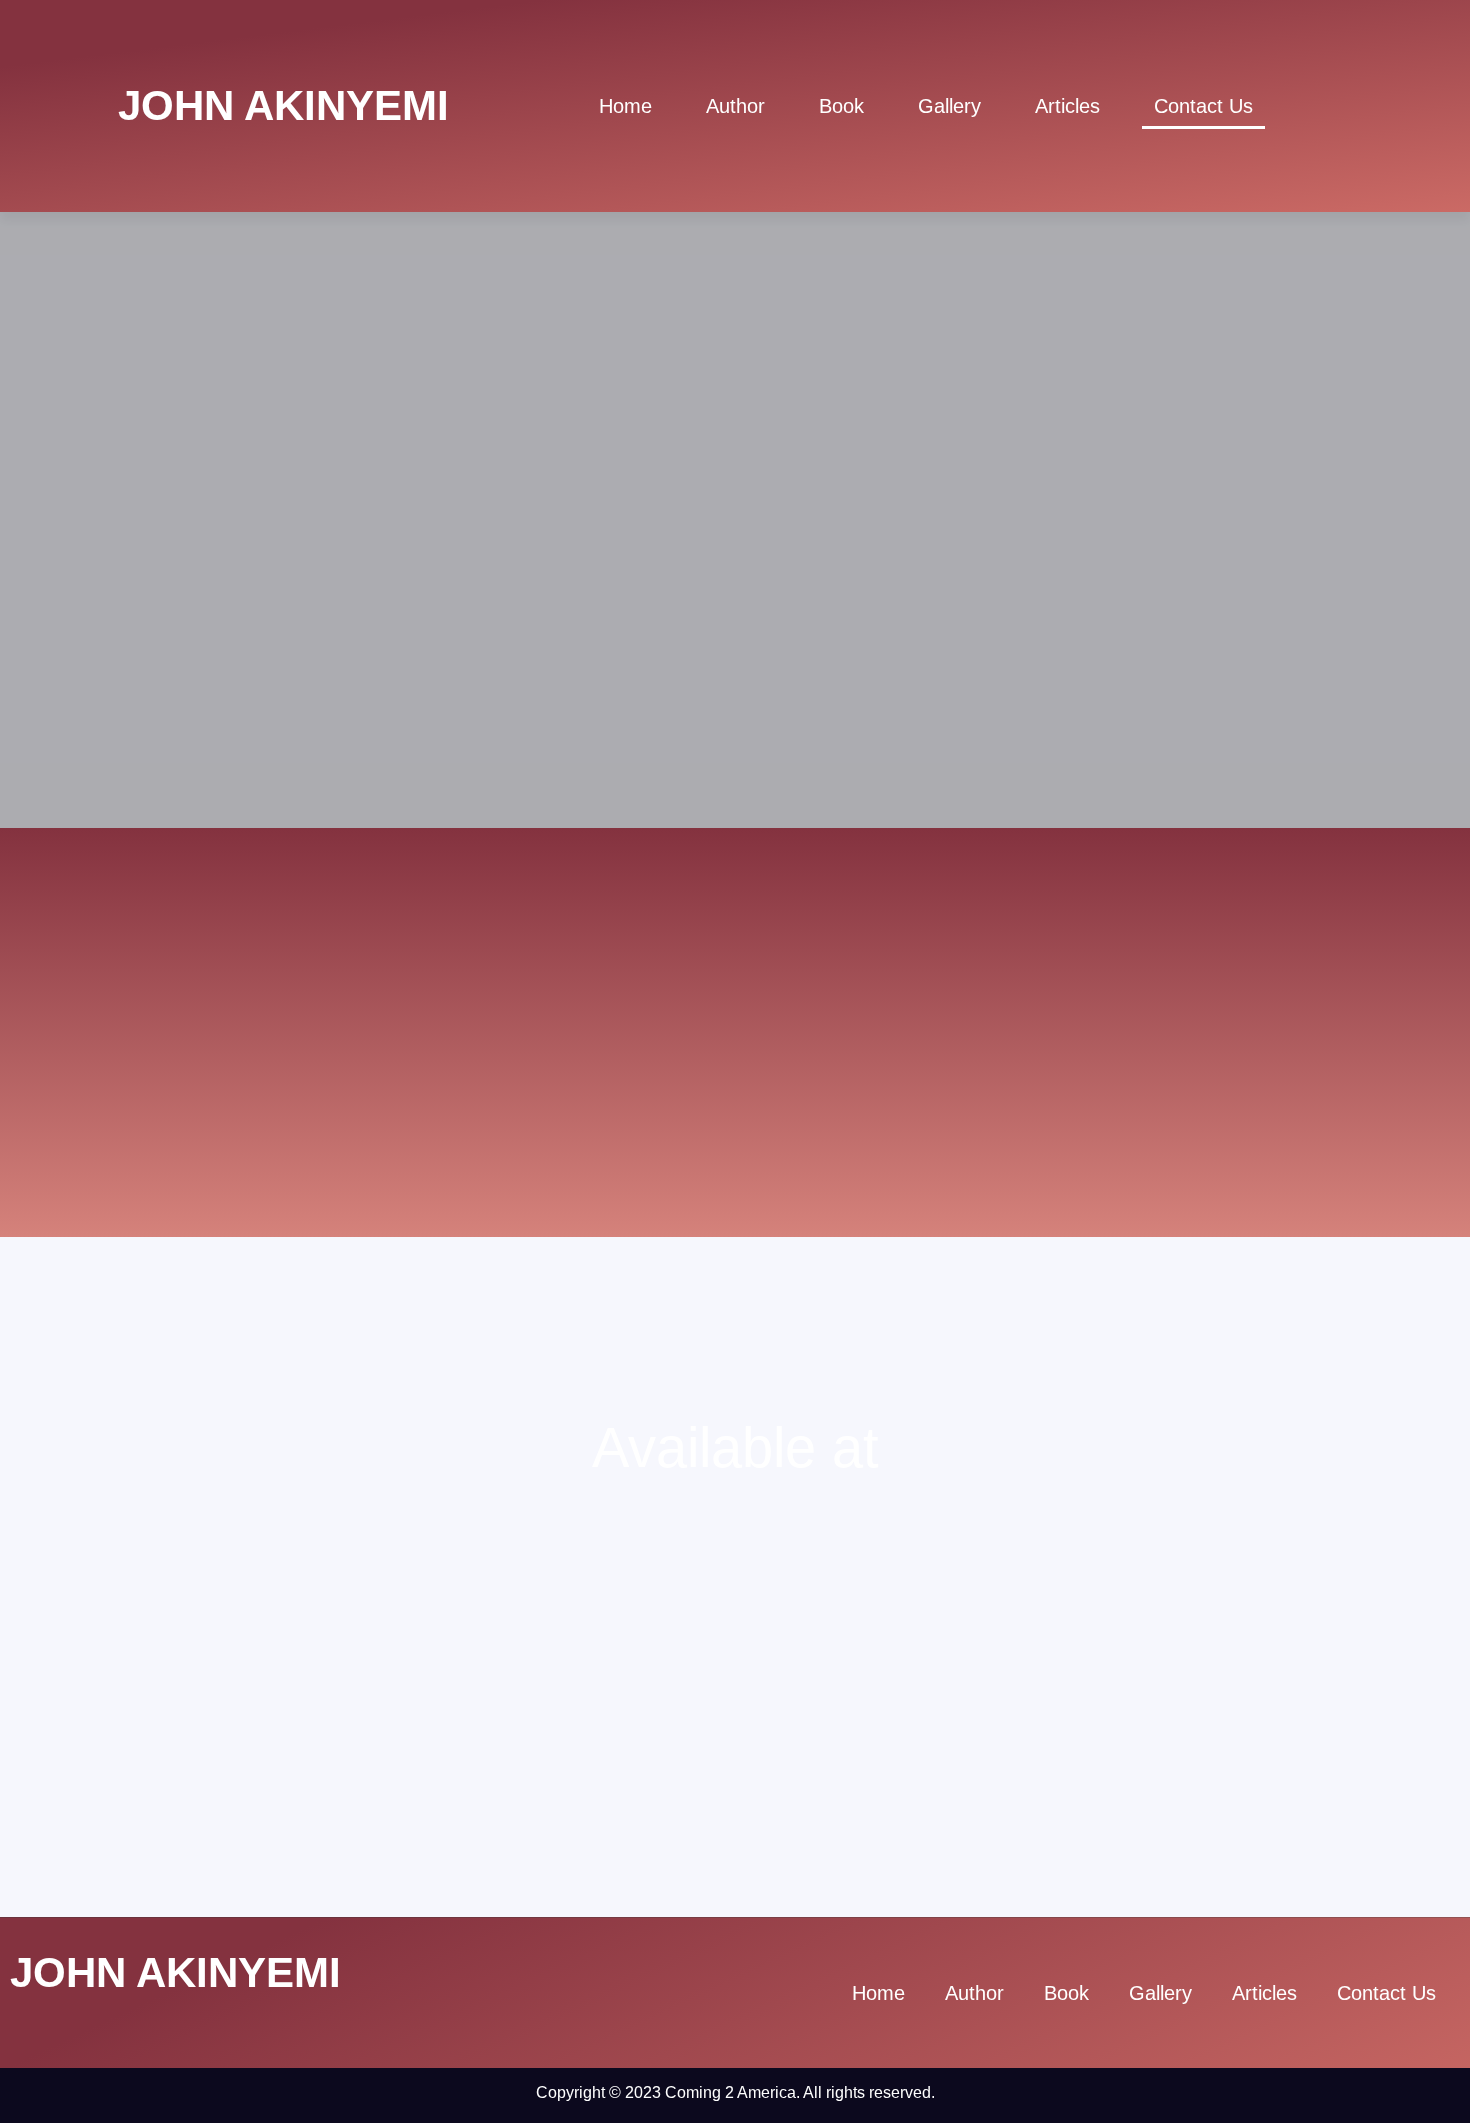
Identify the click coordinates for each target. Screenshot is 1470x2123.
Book (841, 106)
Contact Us (1203, 106)
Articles (1067, 106)
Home (625, 106)
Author (735, 106)
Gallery (949, 106)
